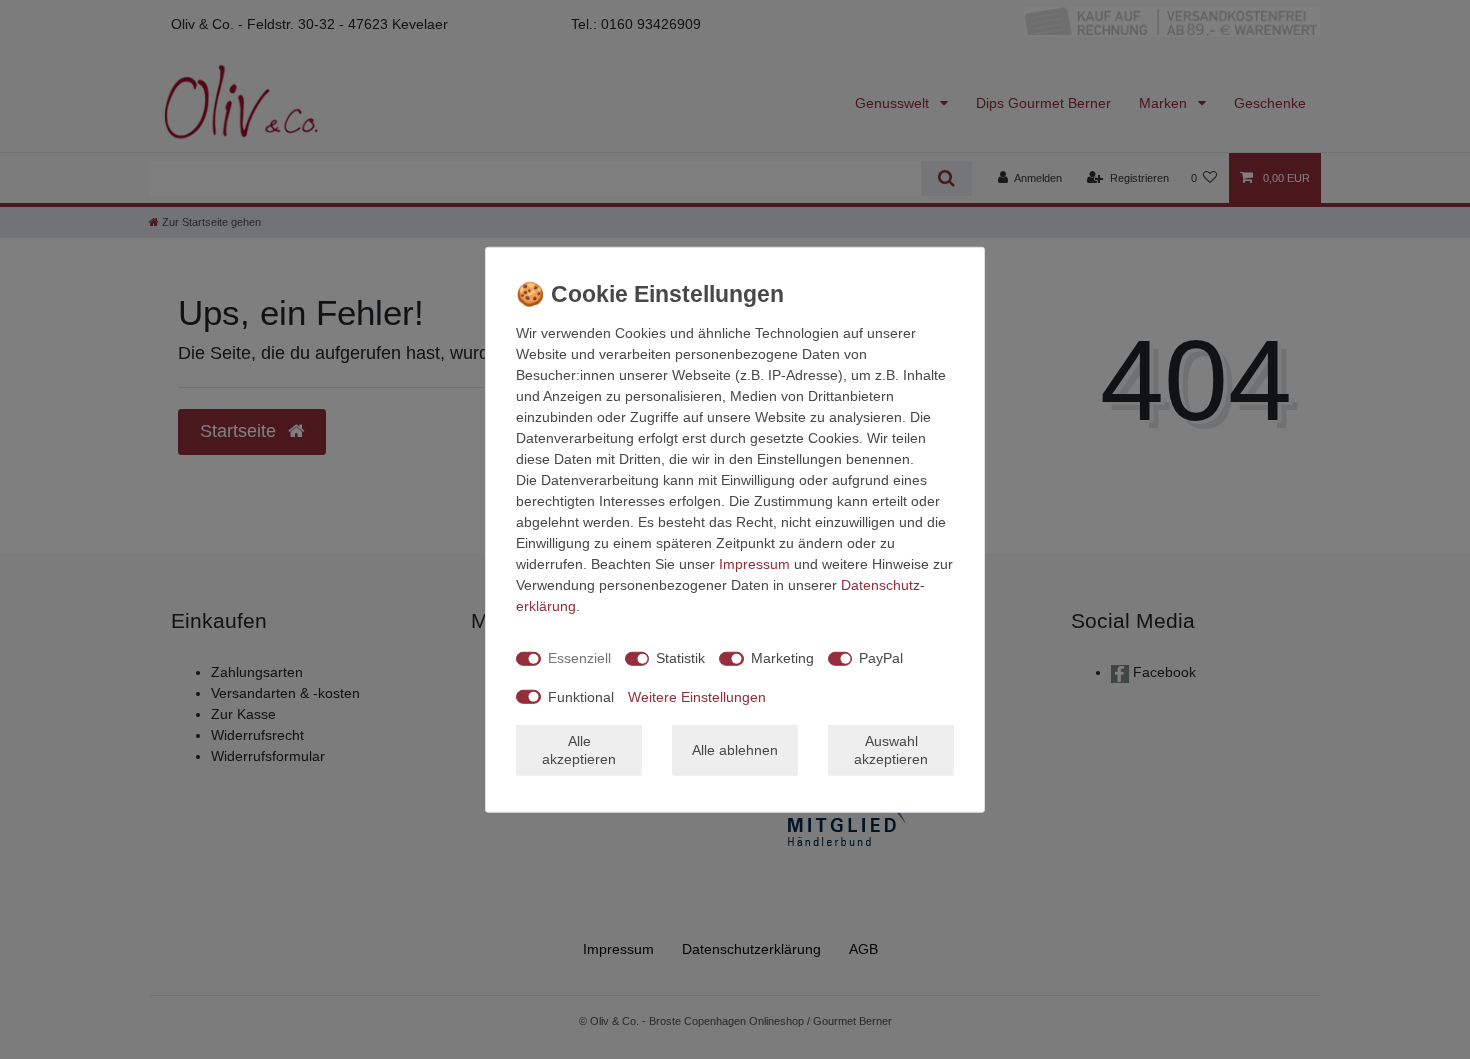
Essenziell (579, 658)
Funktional (581, 696)
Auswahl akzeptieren (891, 750)
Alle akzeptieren (579, 750)
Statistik (680, 658)
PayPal (881, 658)
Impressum (754, 563)
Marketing (782, 658)
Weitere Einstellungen (697, 696)
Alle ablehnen (735, 750)
